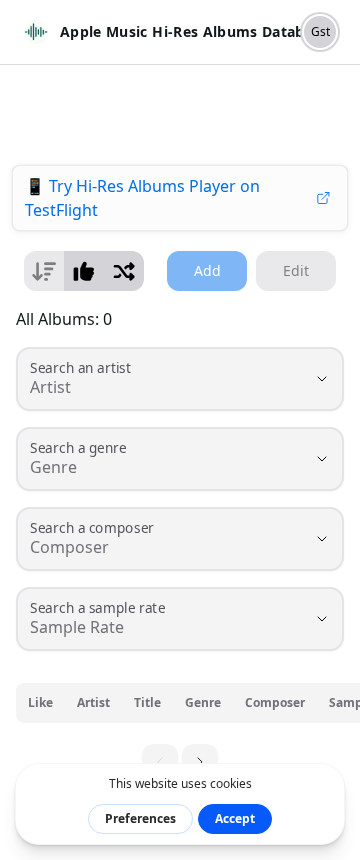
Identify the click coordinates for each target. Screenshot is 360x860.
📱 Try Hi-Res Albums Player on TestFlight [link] (142, 198)
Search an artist (80, 368)
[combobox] (152, 387)
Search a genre (78, 448)
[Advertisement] (180, 115)
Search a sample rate (97, 608)
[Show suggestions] (322, 379)
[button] (200, 762)
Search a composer (92, 528)
